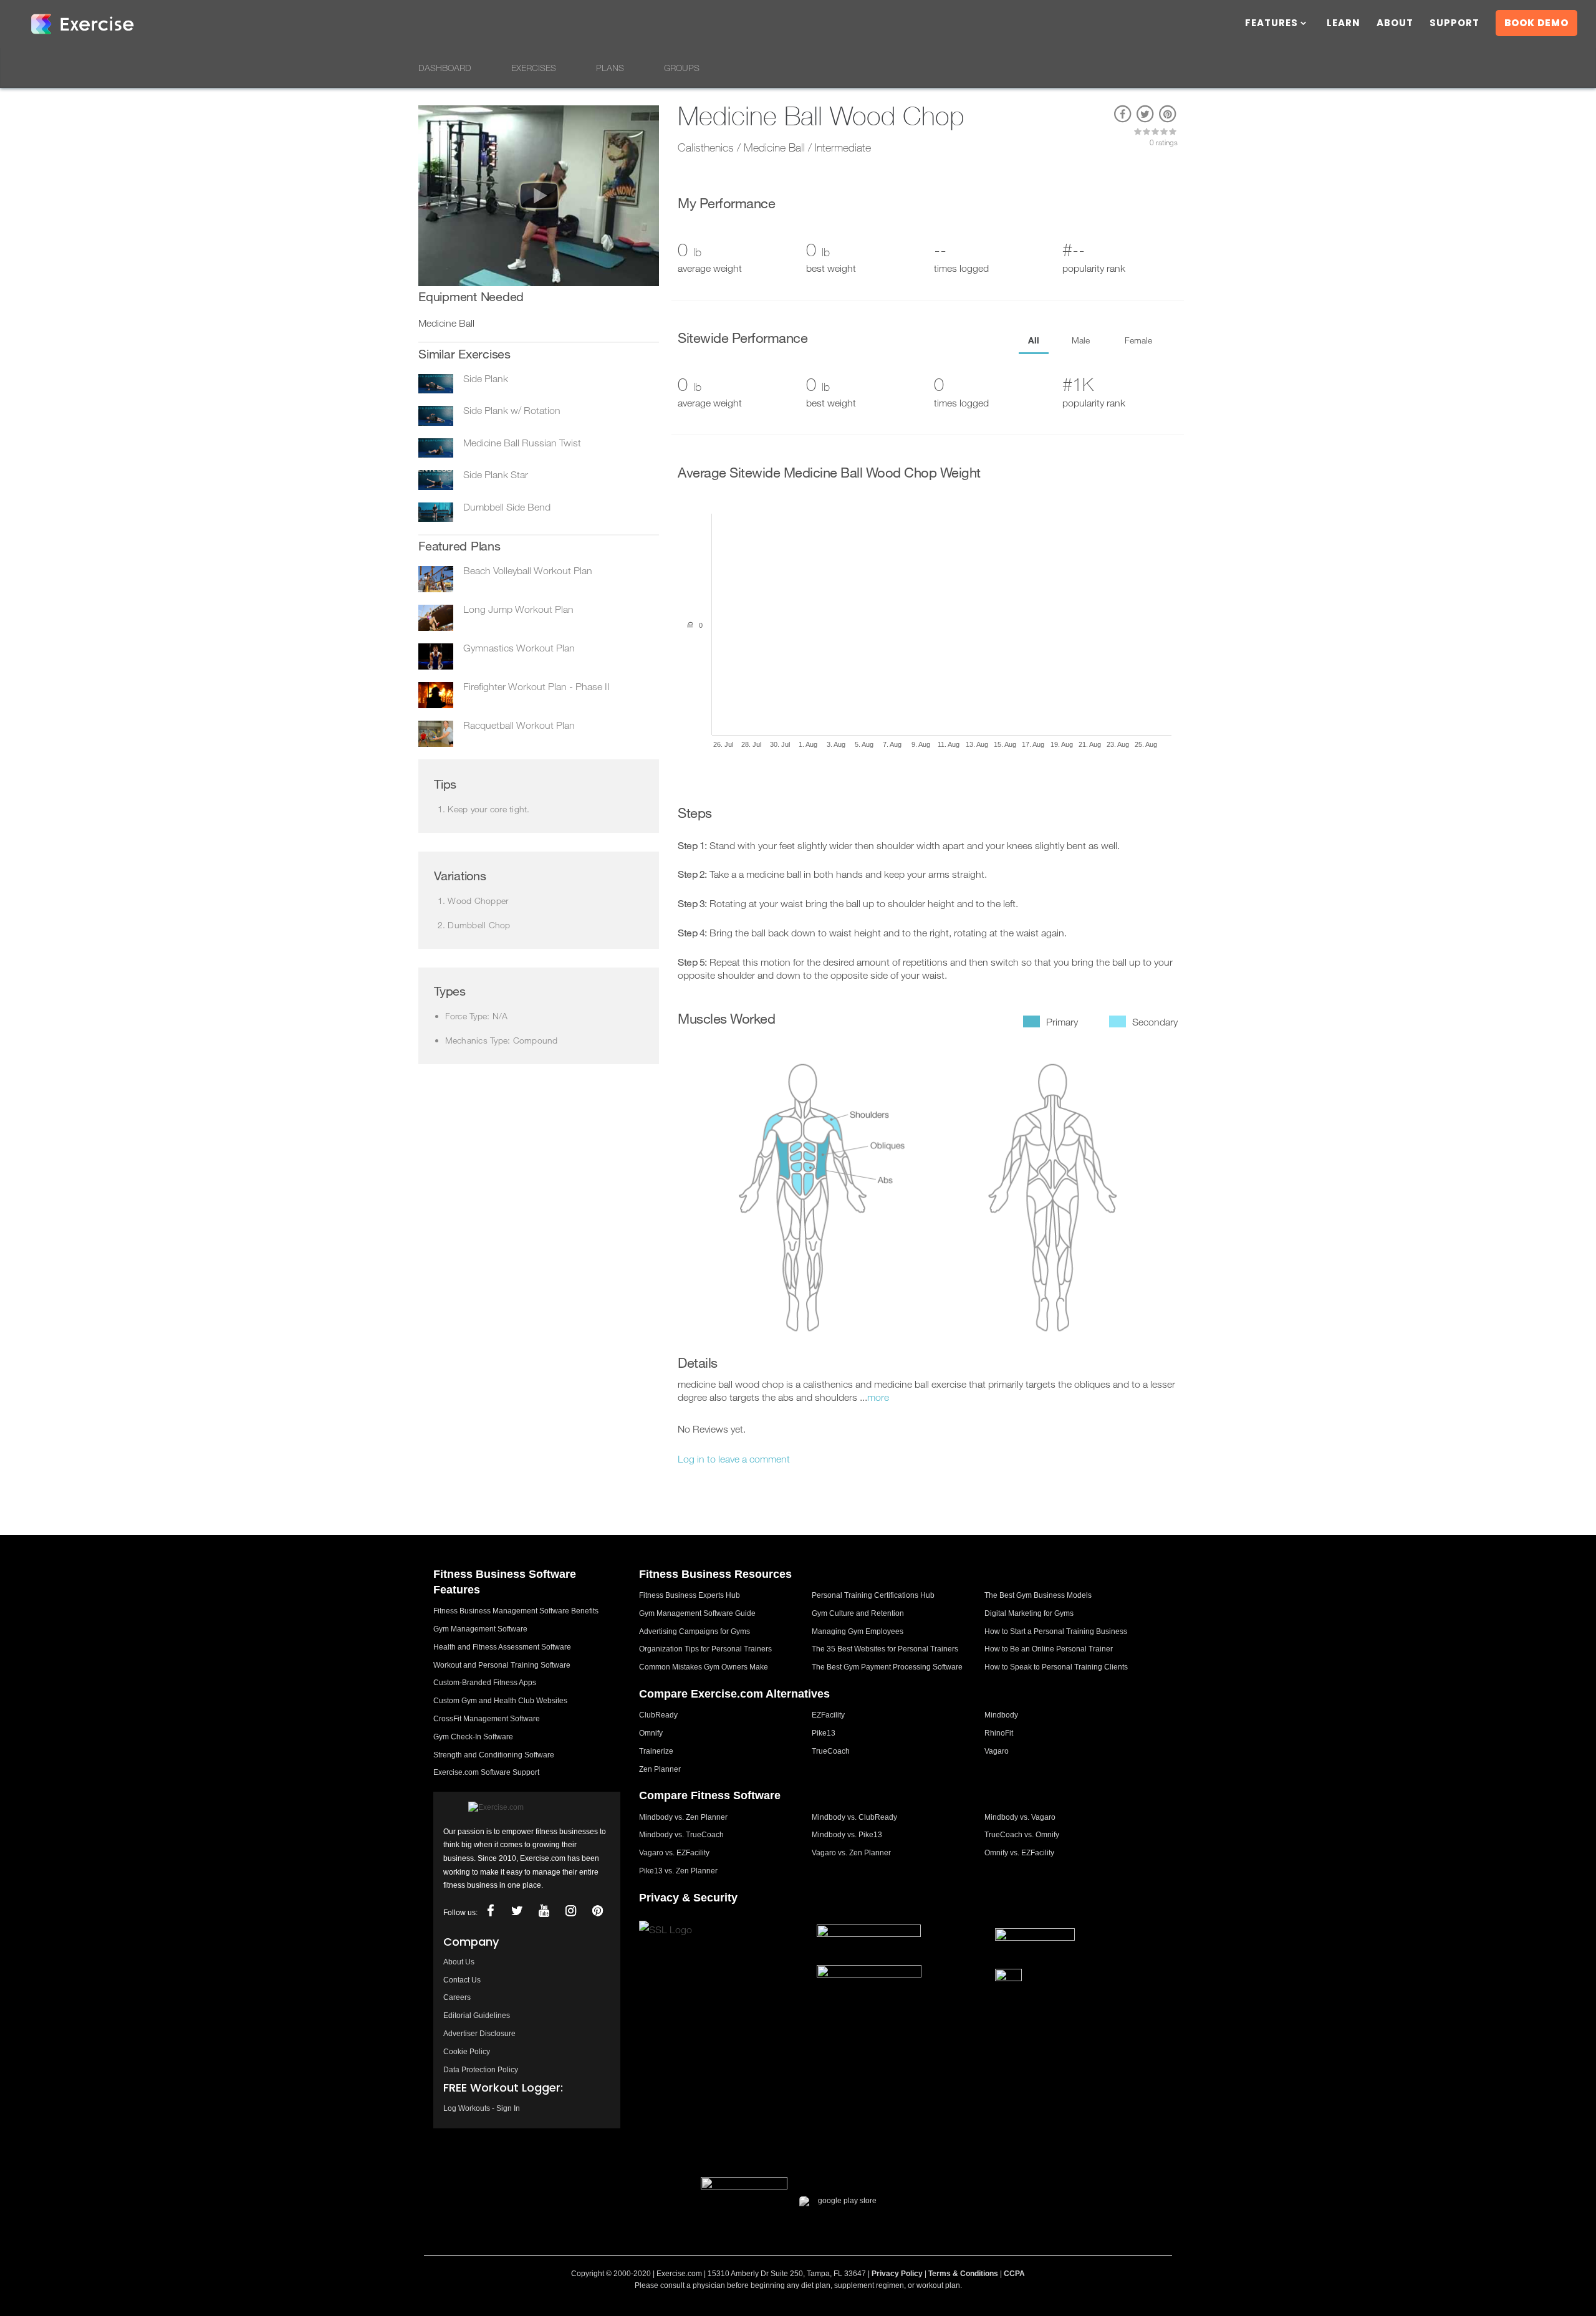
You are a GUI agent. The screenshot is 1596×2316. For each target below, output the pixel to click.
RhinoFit (999, 1733)
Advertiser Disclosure (479, 2034)
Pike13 (824, 1733)
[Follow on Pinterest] (597, 1911)
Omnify (651, 1733)
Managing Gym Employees (858, 1631)
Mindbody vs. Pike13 (847, 1835)
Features (1272, 24)
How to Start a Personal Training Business (1056, 1631)
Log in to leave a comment (734, 1459)
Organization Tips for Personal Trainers (705, 1649)
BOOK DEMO (1536, 23)
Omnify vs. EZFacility (1019, 1853)
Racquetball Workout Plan (519, 725)
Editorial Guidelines (477, 2016)
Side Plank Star (496, 474)
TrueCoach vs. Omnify (1022, 1835)
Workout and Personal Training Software (502, 1665)
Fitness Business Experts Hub (690, 1595)
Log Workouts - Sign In (482, 2108)
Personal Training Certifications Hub (873, 1595)
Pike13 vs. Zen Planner (678, 1871)
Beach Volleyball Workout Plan (528, 570)
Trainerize (656, 1751)
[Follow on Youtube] (544, 1911)
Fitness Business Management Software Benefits (516, 1611)
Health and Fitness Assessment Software (502, 1647)
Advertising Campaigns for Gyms (695, 1631)
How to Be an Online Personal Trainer (1049, 1649)
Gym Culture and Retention (858, 1613)
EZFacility (828, 1715)
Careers (457, 1997)
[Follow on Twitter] (517, 1911)
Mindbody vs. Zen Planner (683, 1817)
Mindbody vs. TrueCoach (681, 1835)
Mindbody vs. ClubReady (854, 1817)
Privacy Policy (897, 2274)
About (1395, 24)
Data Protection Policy (481, 2070)
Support (1454, 24)
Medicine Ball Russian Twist (522, 443)
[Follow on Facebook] (490, 1911)
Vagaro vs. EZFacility (674, 1853)
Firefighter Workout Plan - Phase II (536, 686)
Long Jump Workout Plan (518, 609)
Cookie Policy (467, 2052)
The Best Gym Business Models (1038, 1595)
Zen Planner (660, 1769)
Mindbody (1001, 1715)
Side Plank (486, 378)
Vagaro (997, 1751)
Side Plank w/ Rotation (512, 410)
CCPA (1014, 2274)
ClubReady (658, 1715)
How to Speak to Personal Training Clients (1056, 1667)
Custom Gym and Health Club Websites (500, 1701)
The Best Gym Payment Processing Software (887, 1667)
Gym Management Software (480, 1629)
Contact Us (462, 1980)
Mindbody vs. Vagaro (1020, 1817)
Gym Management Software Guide (697, 1613)
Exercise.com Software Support (486, 1772)
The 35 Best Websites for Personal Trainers (885, 1649)
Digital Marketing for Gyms (1029, 1613)
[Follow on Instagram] (570, 1911)
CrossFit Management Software (487, 1719)
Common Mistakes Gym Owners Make (704, 1667)
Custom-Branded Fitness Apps (485, 1683)
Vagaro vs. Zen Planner (851, 1853)
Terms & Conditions (963, 2274)
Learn (1344, 24)
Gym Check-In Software (473, 1737)
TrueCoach (831, 1751)
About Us (459, 1962)
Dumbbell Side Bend (507, 507)
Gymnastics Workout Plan (519, 648)
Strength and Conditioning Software (494, 1755)
